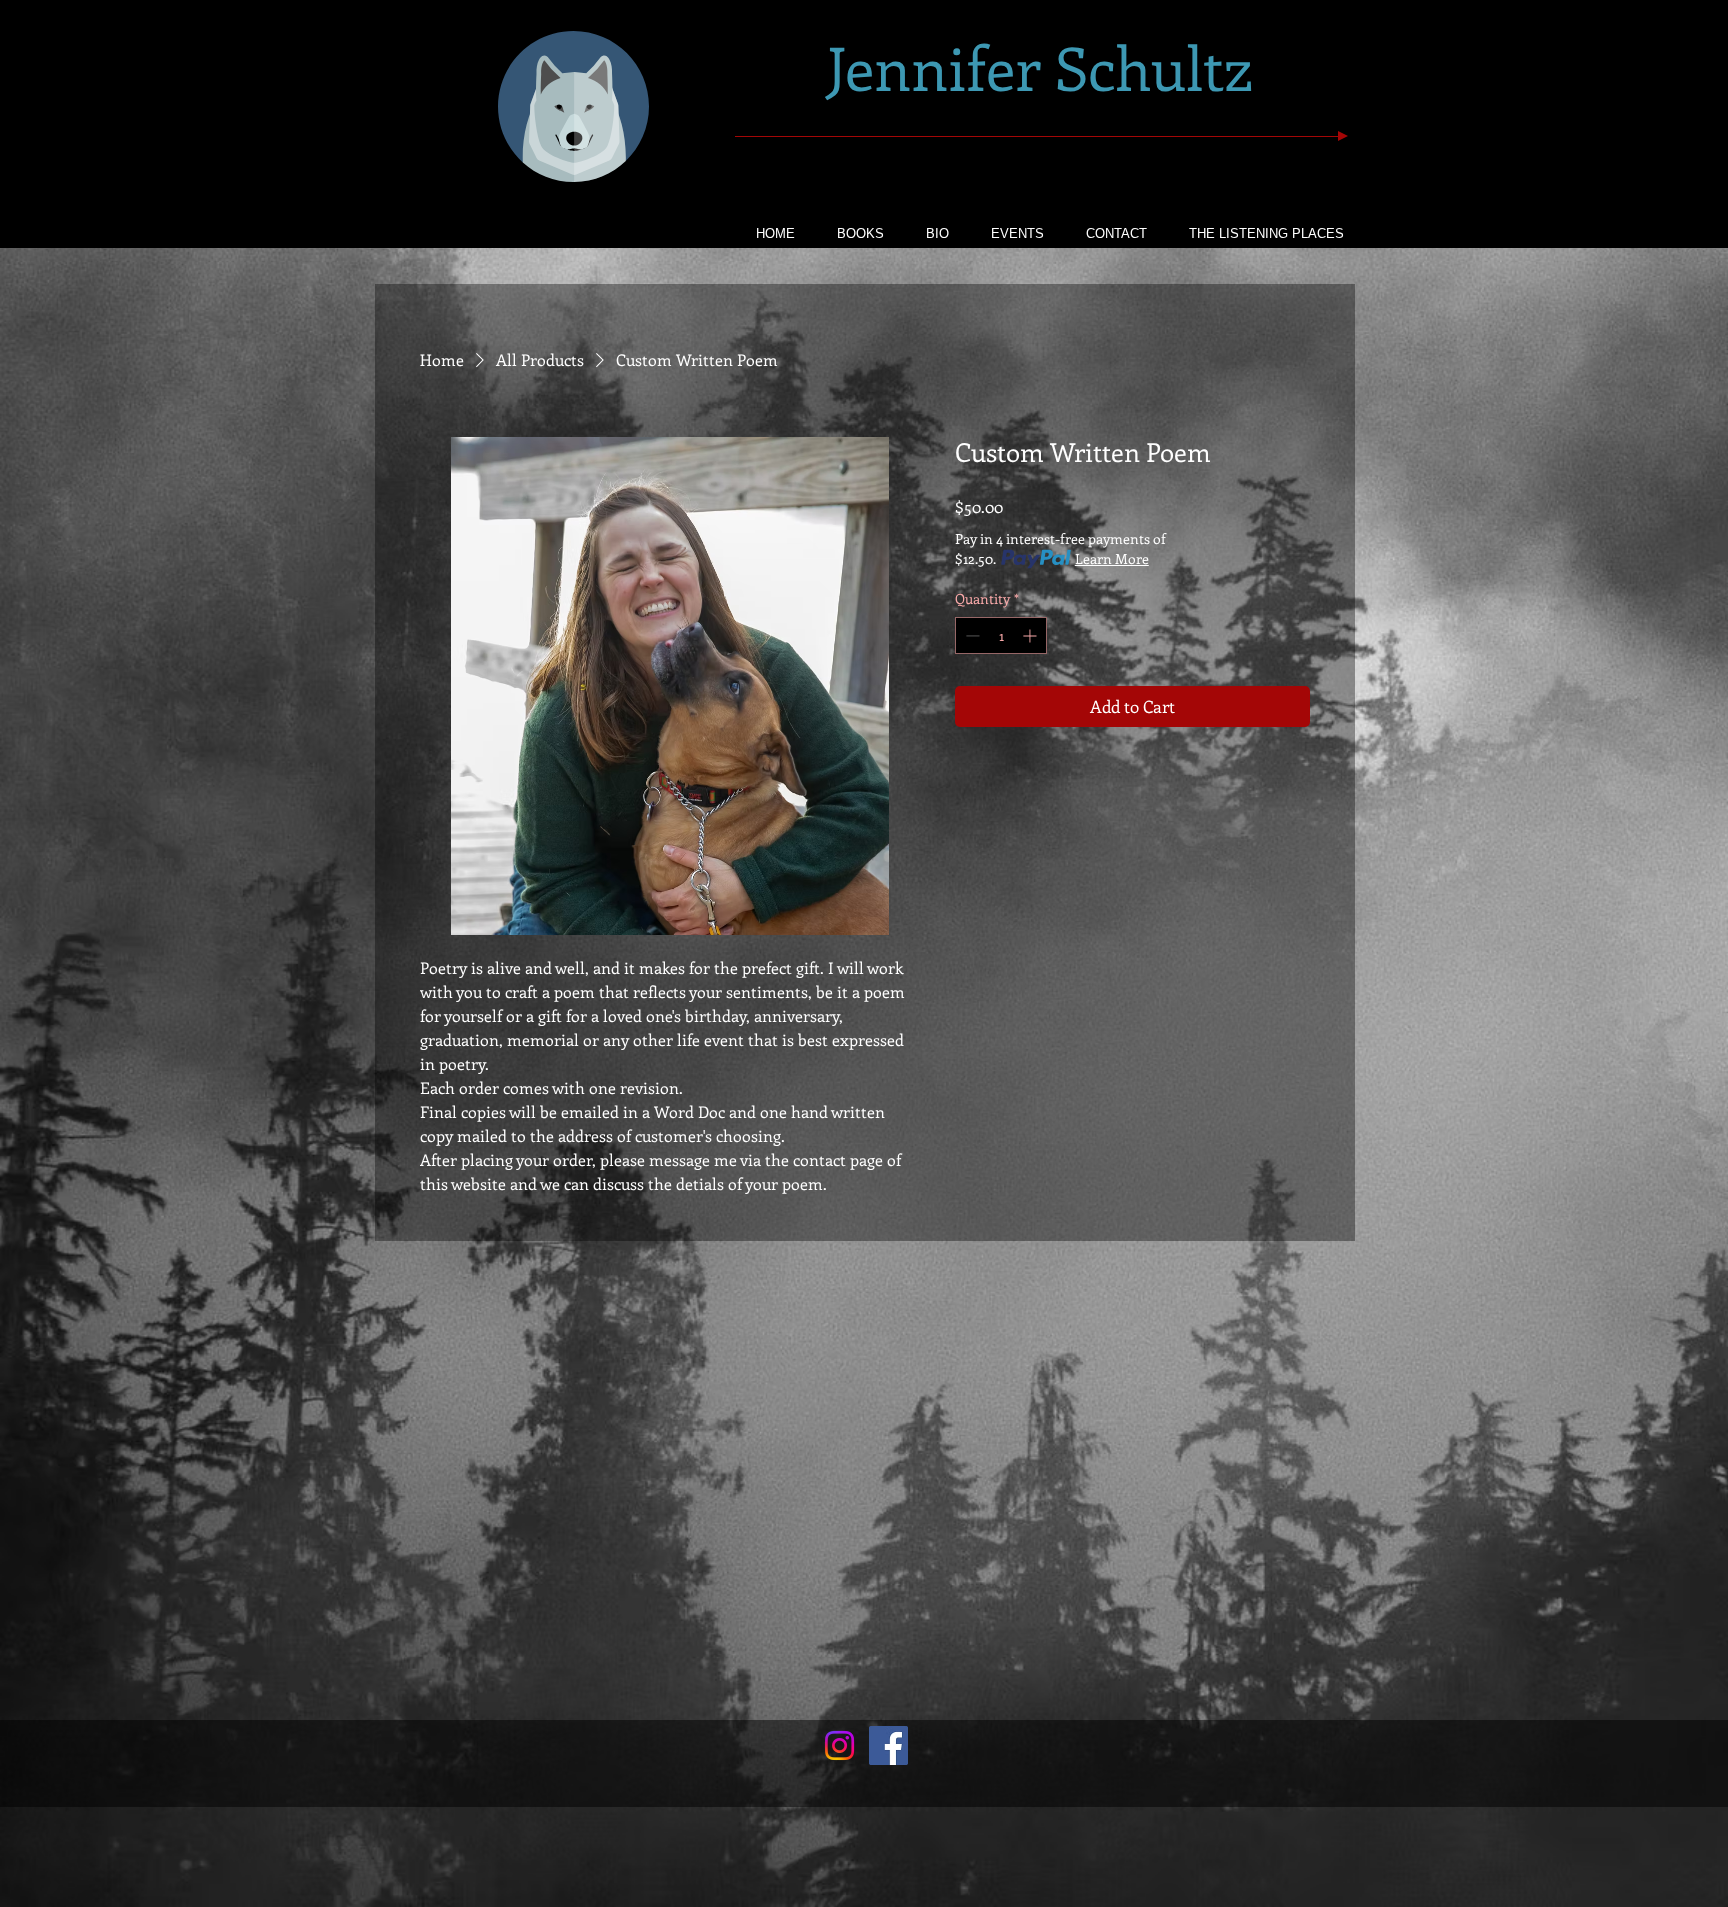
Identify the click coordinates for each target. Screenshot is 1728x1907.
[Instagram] (839, 1745)
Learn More (1112, 558)
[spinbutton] (1001, 635)
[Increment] (1031, 635)
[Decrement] (970, 635)
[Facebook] (888, 1745)
